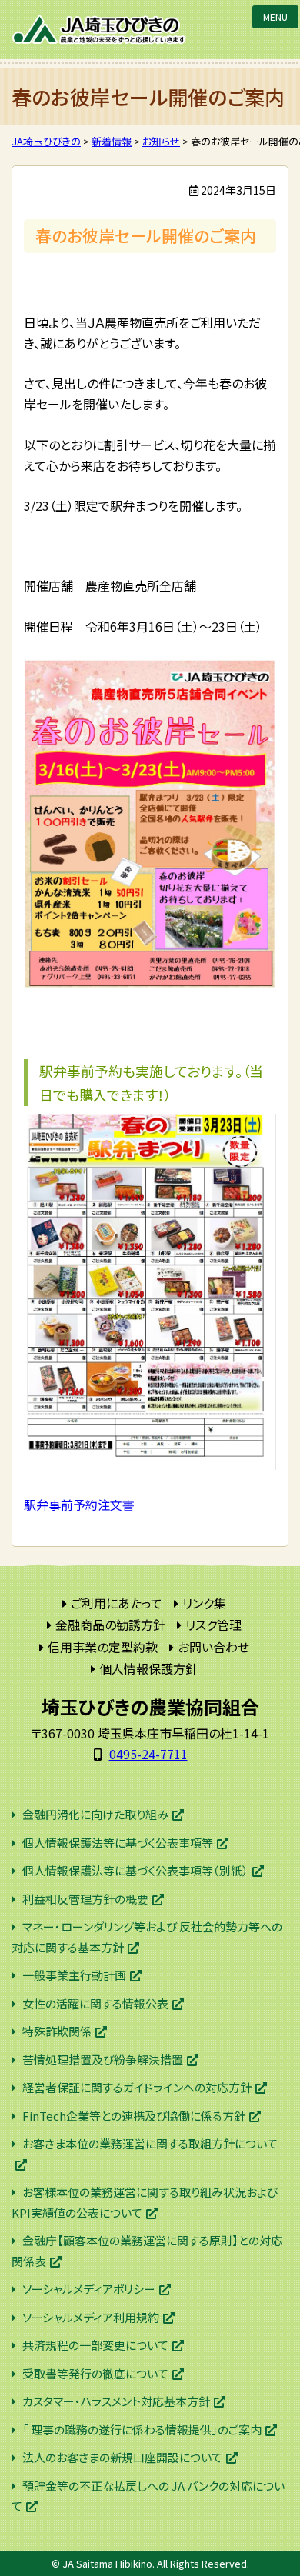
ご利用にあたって (117, 1603)
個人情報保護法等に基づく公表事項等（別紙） (135, 1870)
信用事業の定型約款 (103, 1647)
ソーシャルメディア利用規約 (91, 2317)
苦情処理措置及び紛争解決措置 (103, 2059)
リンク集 (204, 1603)
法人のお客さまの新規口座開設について (122, 2457)
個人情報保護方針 (148, 1668)
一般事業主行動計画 (74, 1975)
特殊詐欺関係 (57, 2031)
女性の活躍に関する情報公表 (95, 2003)
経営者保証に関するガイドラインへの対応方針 (137, 2087)
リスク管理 (213, 1625)
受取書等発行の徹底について (95, 2373)
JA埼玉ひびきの (100, 30)
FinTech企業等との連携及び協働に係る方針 (134, 2116)
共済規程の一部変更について (95, 2345)
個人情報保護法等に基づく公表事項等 (118, 1843)
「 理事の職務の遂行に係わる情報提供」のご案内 (142, 2429)
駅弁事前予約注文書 (79, 1505)
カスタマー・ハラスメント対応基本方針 (116, 2401)
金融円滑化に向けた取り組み (95, 1814)
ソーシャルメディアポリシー (89, 2289)
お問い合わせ (213, 1647)
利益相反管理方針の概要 (85, 1899)
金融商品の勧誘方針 (110, 1625)
